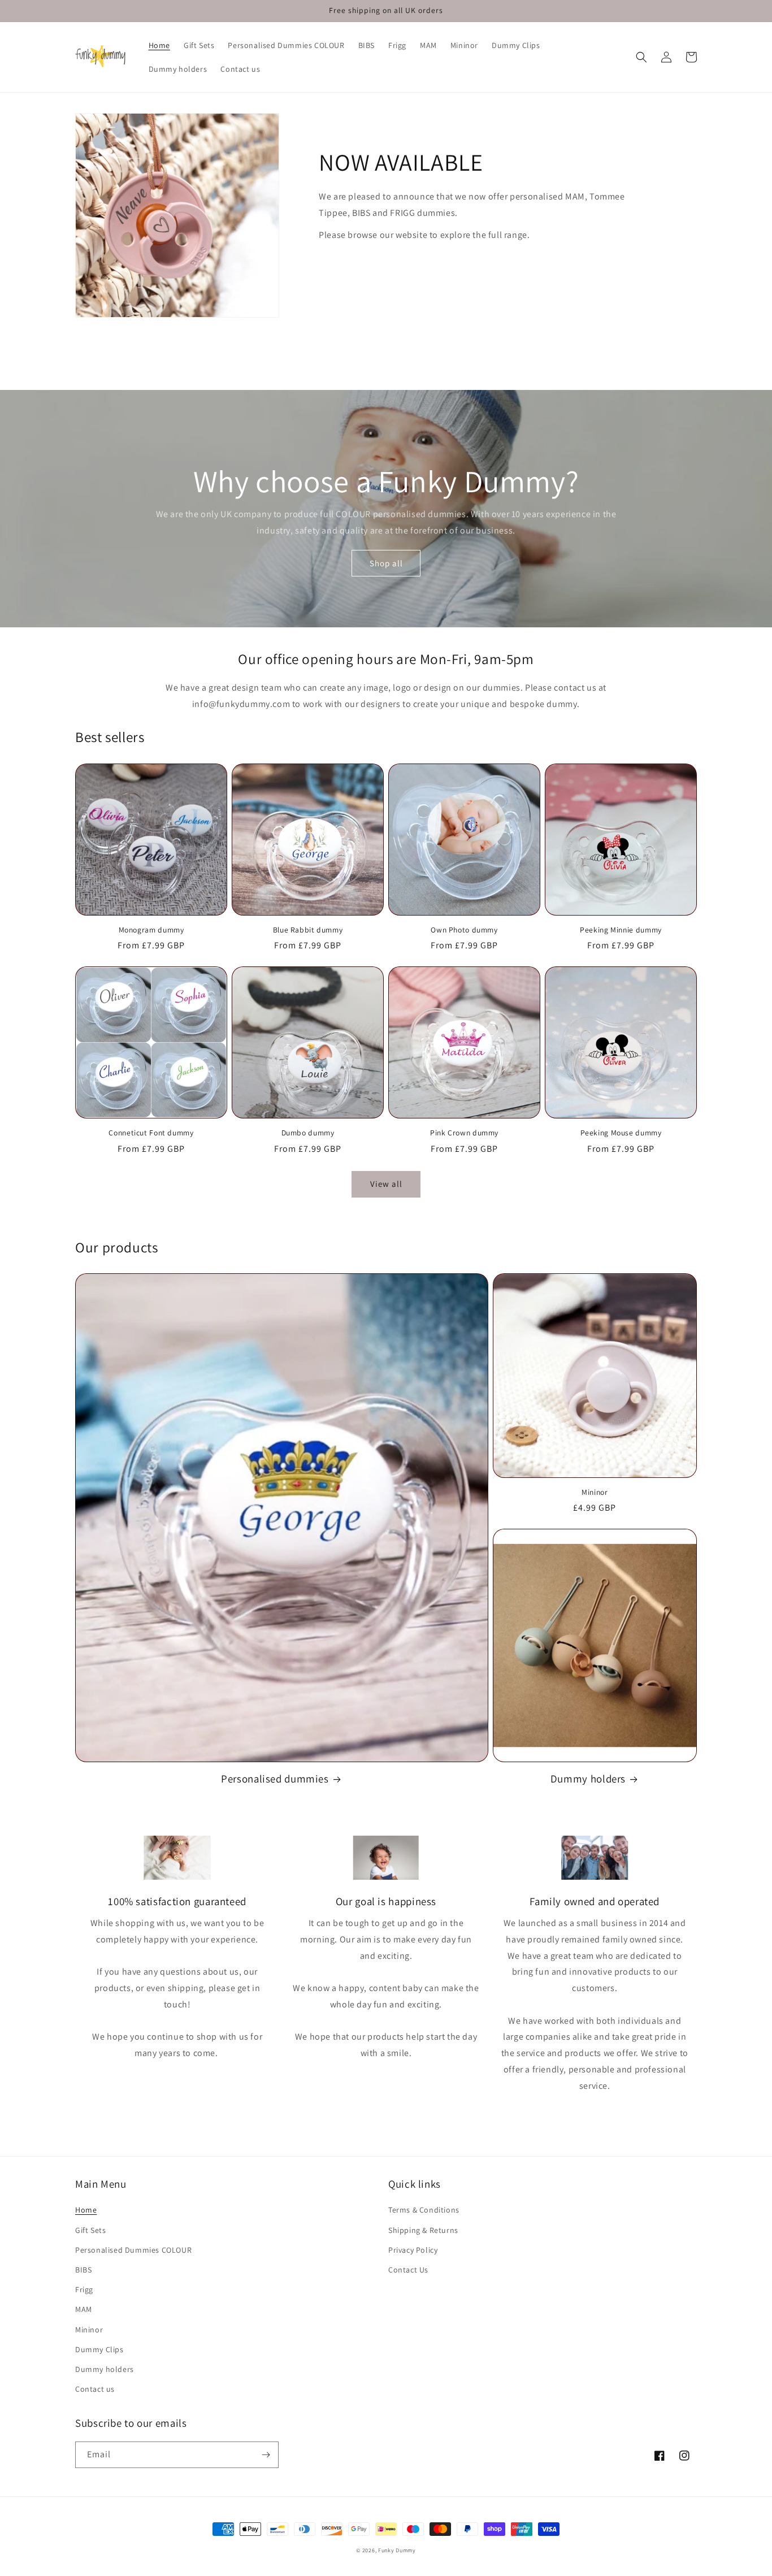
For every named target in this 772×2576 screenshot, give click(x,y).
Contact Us (408, 2270)
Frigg (84, 2289)
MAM (84, 2309)
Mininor (595, 1492)
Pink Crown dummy (464, 1133)
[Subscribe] (266, 2455)
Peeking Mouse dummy (621, 1133)
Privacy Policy (413, 2250)
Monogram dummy (151, 930)
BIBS (83, 2270)
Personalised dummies (275, 1779)
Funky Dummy (397, 2550)
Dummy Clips (99, 2349)
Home (86, 2210)
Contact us (95, 2389)
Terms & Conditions (424, 2210)
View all (386, 1184)
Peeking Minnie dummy (621, 930)
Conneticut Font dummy (151, 1133)
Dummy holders (588, 1779)
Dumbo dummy (308, 1133)
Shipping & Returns (423, 2230)
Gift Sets (90, 2230)
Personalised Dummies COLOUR (133, 2250)
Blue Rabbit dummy (308, 930)
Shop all (386, 563)
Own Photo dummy (464, 930)
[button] (641, 57)
